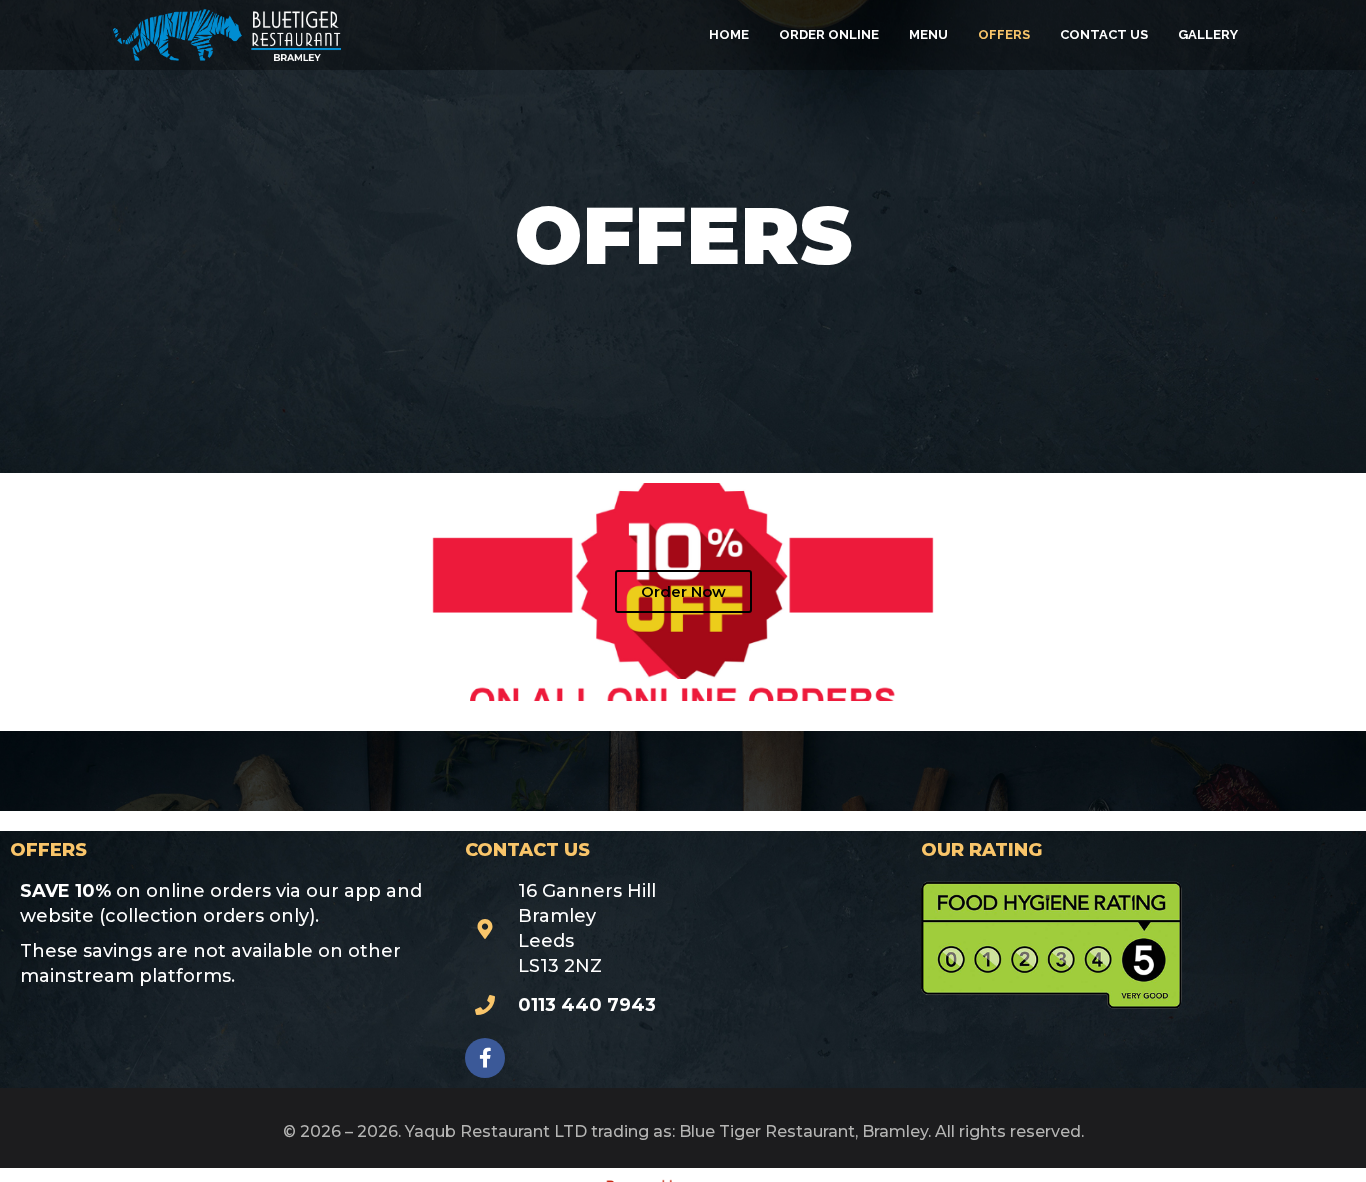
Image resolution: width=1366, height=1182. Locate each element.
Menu (928, 34)
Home (729, 34)
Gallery (1208, 34)
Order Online (829, 34)
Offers (1004, 34)
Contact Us (1104, 34)
